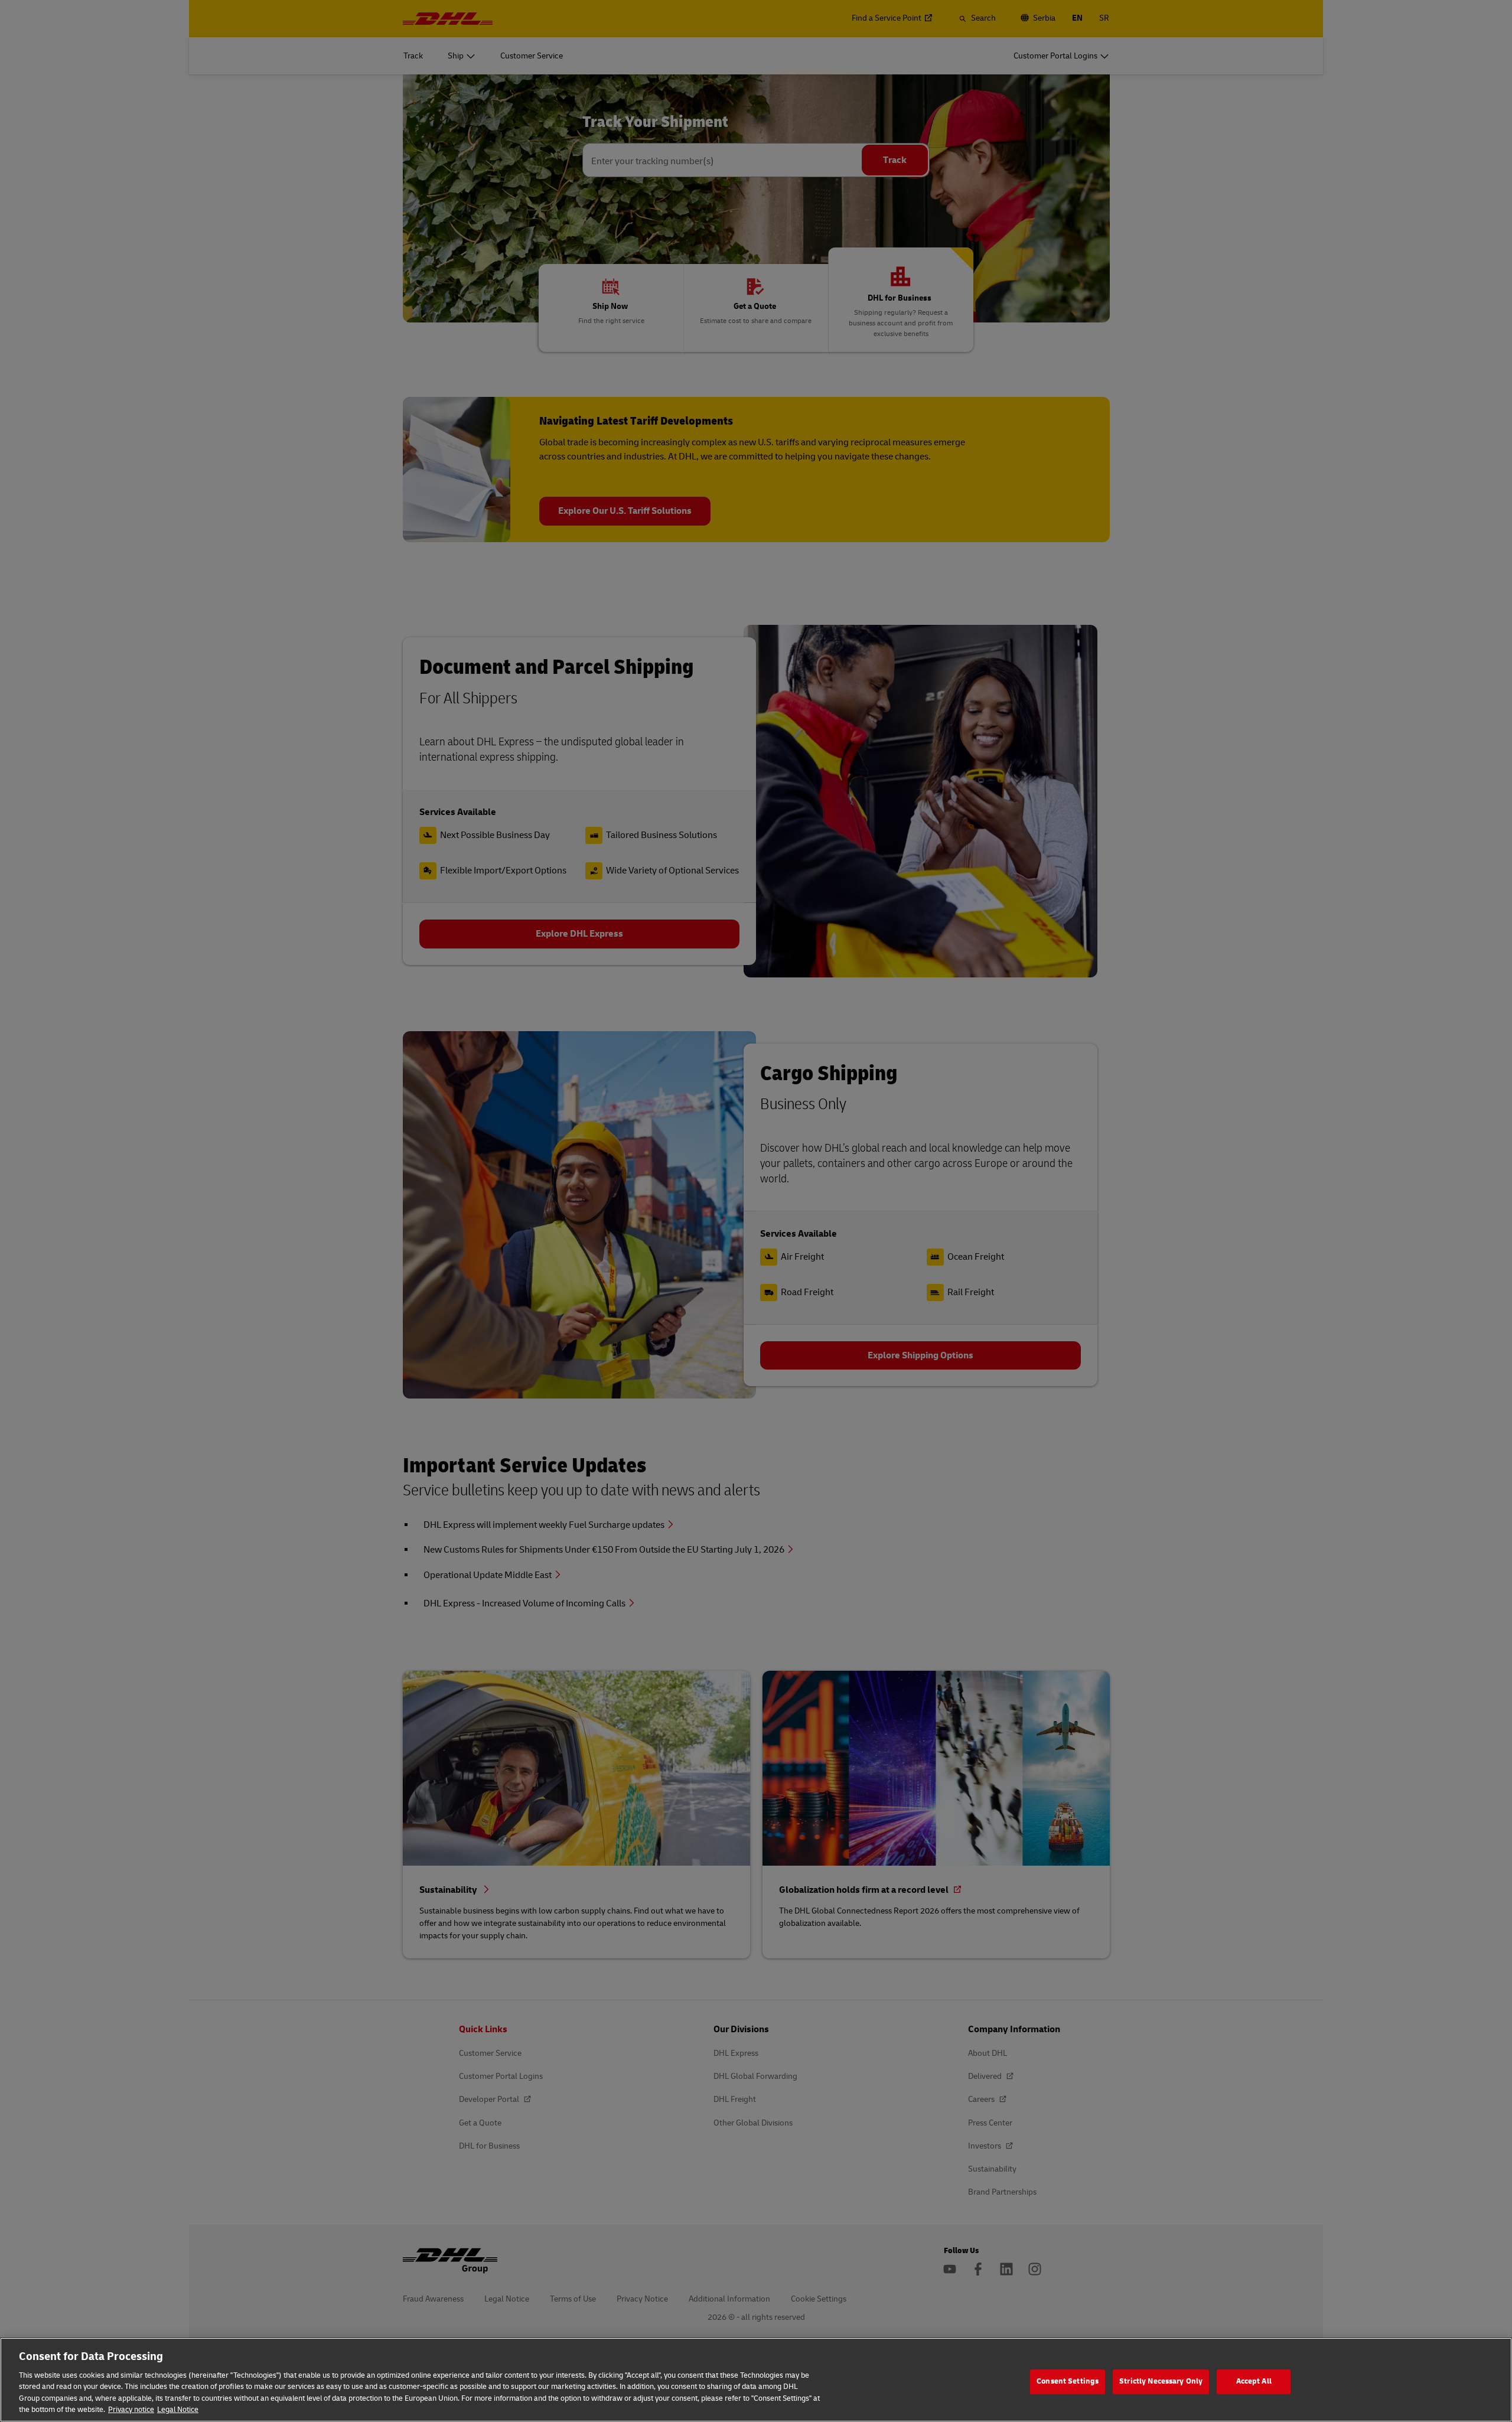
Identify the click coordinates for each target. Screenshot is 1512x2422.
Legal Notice (178, 2410)
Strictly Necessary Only (1161, 2382)
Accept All (1254, 2382)
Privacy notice (131, 2410)
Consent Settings (1068, 2382)
